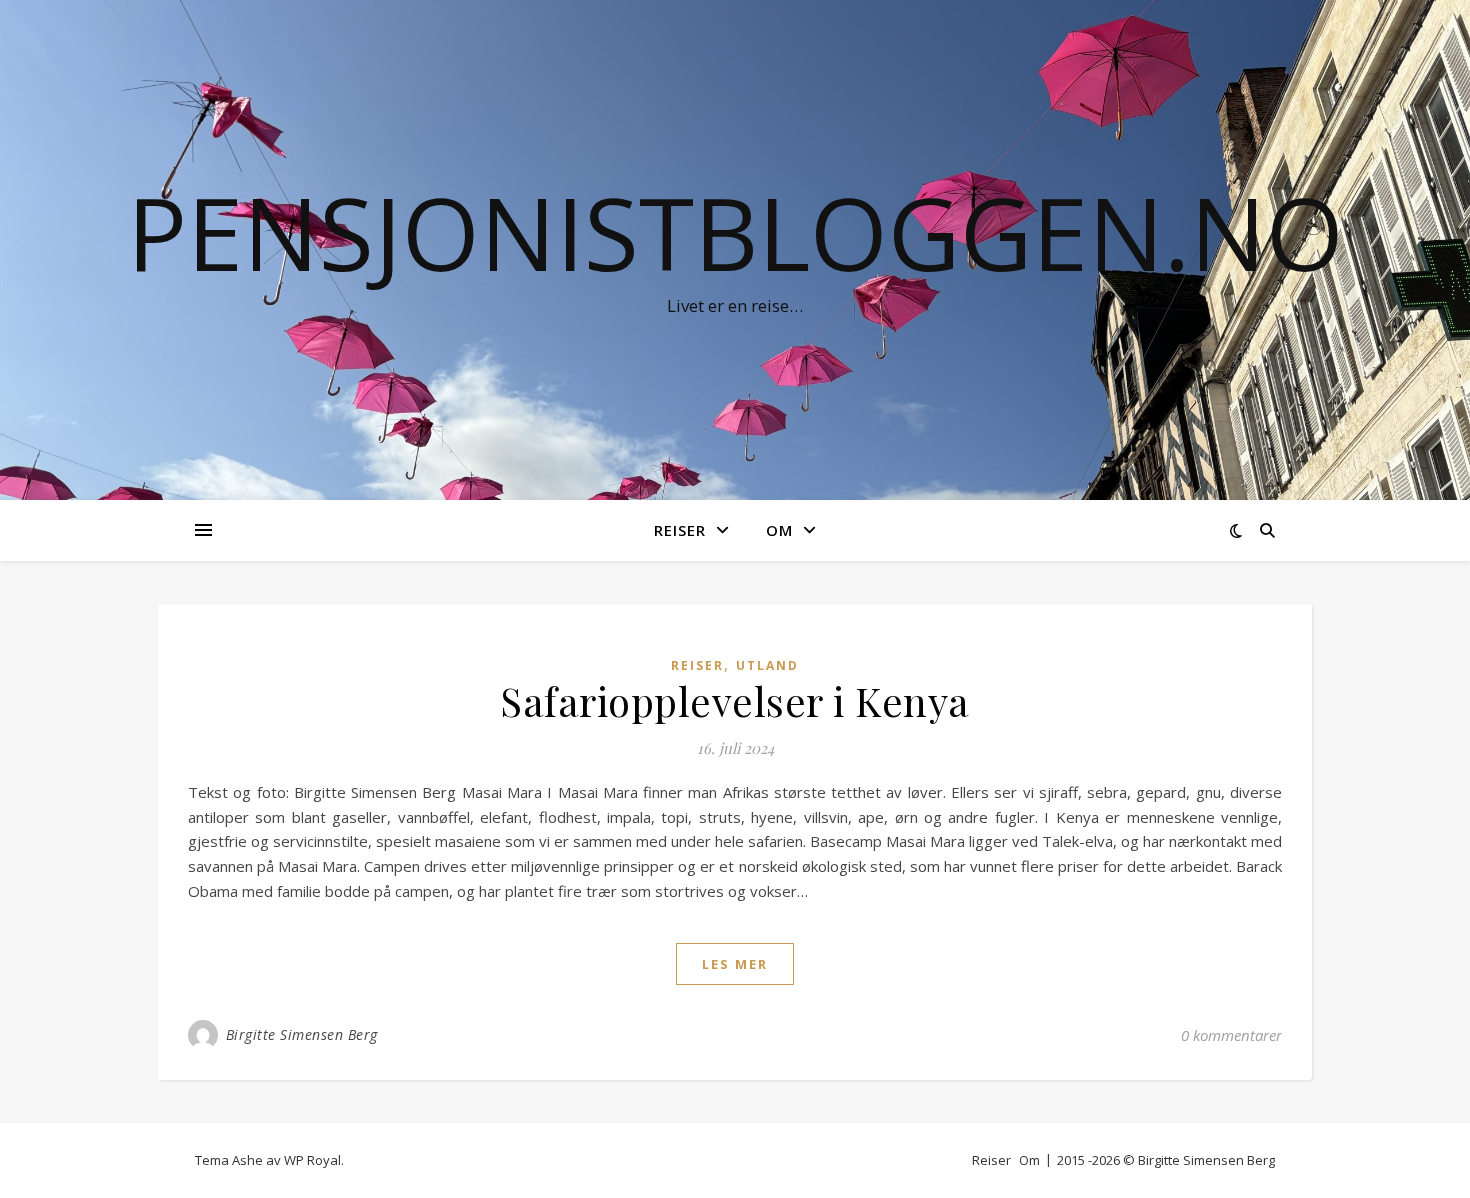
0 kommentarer (1231, 1035)
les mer (735, 964)
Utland (767, 665)
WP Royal (312, 1160)
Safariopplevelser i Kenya (735, 700)
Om (779, 530)
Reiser (680, 530)
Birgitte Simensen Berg (302, 1034)
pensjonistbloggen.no (735, 232)
